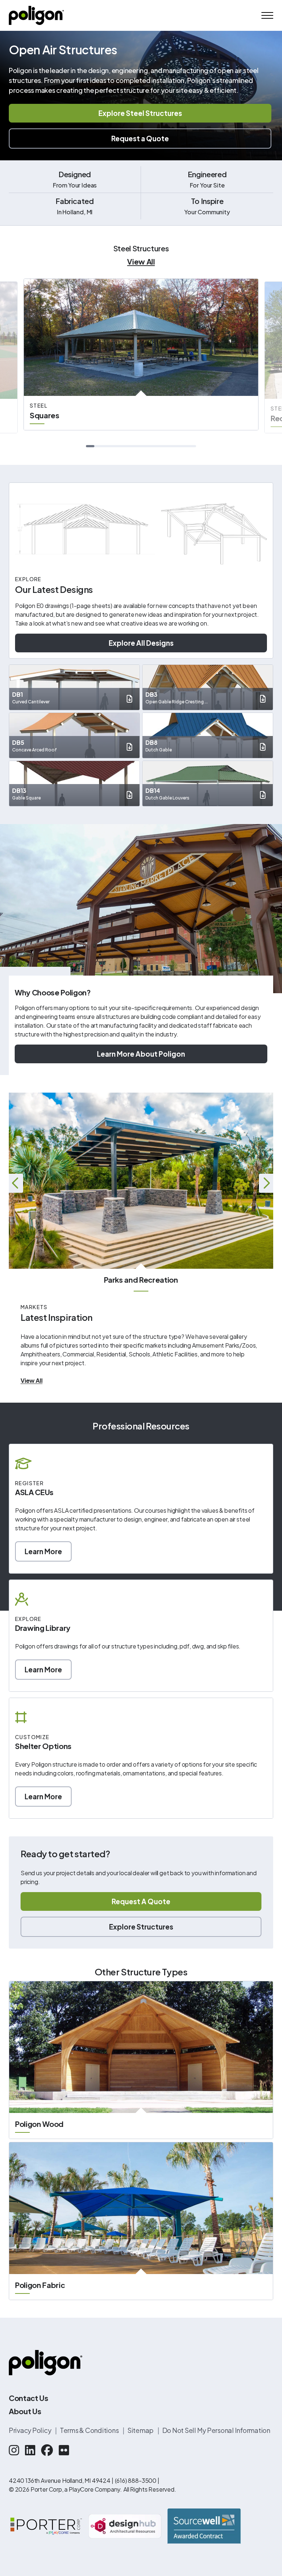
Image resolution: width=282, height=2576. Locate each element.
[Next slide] (266, 1183)
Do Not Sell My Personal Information (216, 2430)
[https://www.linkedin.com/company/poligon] (30, 2450)
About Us (25, 2411)
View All (141, 261)
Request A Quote (141, 1901)
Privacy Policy (30, 2430)
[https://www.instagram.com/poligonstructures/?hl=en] (14, 2450)
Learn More (43, 1551)
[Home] (36, 15)
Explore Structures (141, 1927)
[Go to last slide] (16, 1183)
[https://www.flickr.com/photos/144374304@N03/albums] (64, 2450)
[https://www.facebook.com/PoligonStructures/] (47, 2450)
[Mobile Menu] (267, 15)
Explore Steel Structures (140, 113)
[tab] (90, 446)
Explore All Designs (141, 643)
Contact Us (29, 2398)
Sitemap (141, 2430)
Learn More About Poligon (141, 1054)
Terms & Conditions (90, 2430)
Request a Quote (140, 138)
